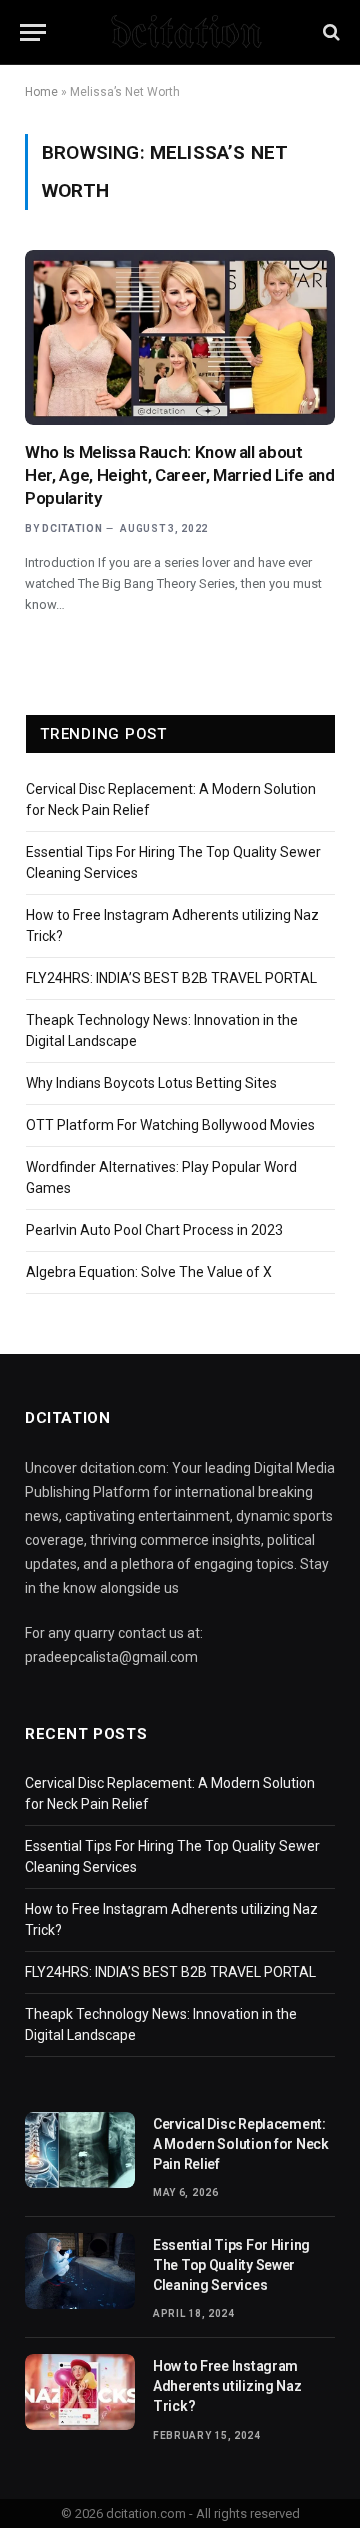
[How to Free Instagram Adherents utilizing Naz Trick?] (80, 2392)
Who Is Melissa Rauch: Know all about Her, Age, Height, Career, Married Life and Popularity (180, 475)
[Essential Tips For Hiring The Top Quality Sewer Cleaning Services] (80, 2271)
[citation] (181, 32)
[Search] (329, 32)
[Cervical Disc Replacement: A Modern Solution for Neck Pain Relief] (80, 2150)
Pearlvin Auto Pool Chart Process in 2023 (154, 1230)
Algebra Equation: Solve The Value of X (149, 1272)
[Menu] (33, 32)
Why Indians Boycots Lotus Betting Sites (151, 1083)
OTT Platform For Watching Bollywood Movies (170, 1125)
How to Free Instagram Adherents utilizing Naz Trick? (227, 2386)
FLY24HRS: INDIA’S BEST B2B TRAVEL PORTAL (171, 978)
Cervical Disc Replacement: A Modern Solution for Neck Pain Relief (241, 2144)
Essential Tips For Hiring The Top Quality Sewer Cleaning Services (231, 2265)
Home (41, 92)
